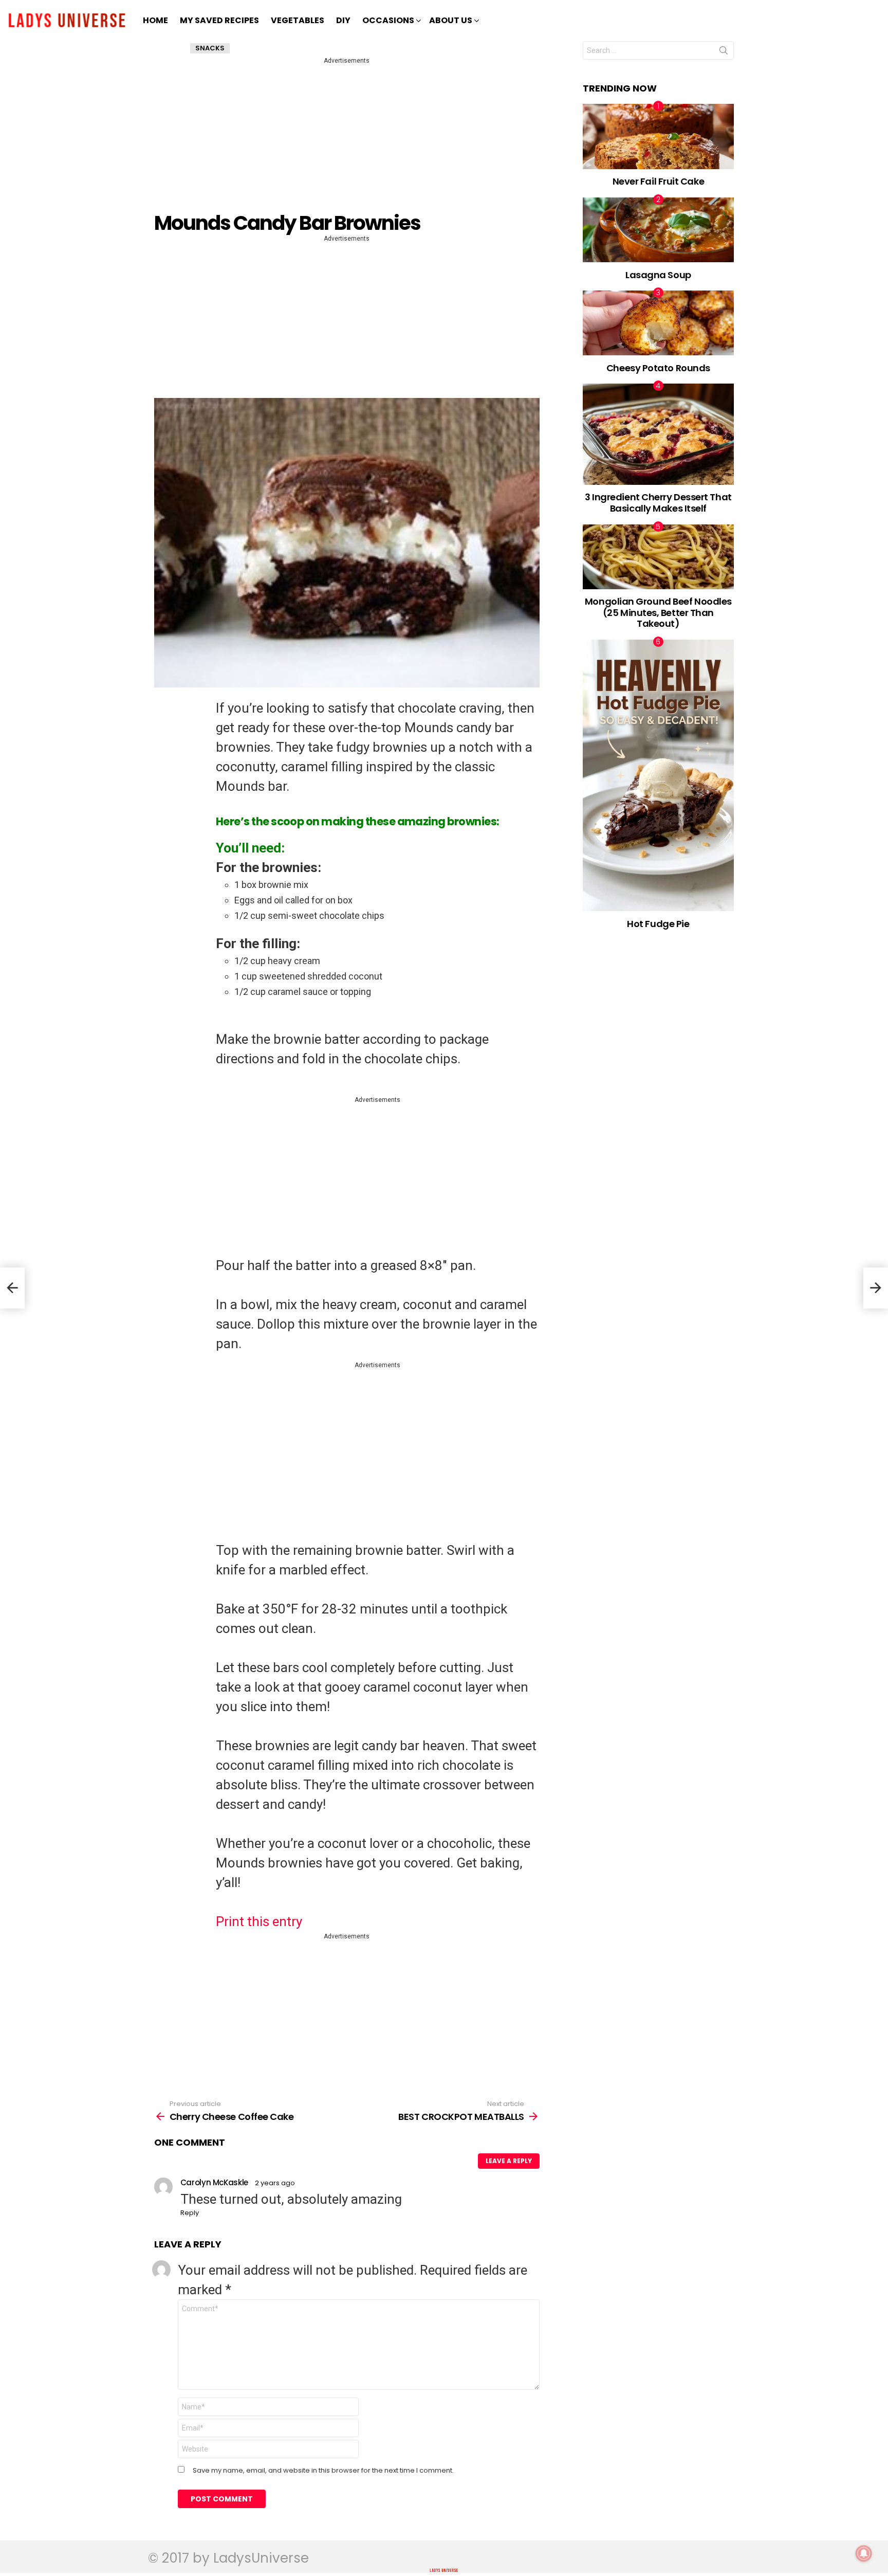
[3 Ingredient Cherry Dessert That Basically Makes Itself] (659, 434)
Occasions (388, 20)
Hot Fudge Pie (658, 924)
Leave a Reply (509, 2161)
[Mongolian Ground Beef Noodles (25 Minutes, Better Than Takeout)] (659, 557)
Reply (190, 2213)
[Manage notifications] (864, 2553)
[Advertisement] (349, 138)
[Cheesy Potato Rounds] (659, 323)
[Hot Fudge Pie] (659, 775)
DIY (343, 20)
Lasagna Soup (658, 275)
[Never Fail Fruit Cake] (659, 136)
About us (451, 20)
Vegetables (298, 20)
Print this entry (259, 1921)
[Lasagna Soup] (659, 230)
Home (155, 20)
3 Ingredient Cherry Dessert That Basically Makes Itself (658, 503)
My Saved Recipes (219, 20)
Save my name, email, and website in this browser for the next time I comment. (323, 2471)
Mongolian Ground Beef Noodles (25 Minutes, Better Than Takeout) (658, 612)
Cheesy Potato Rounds (658, 368)
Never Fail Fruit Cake (659, 181)
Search (724, 52)
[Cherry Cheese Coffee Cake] (12, 1288)
